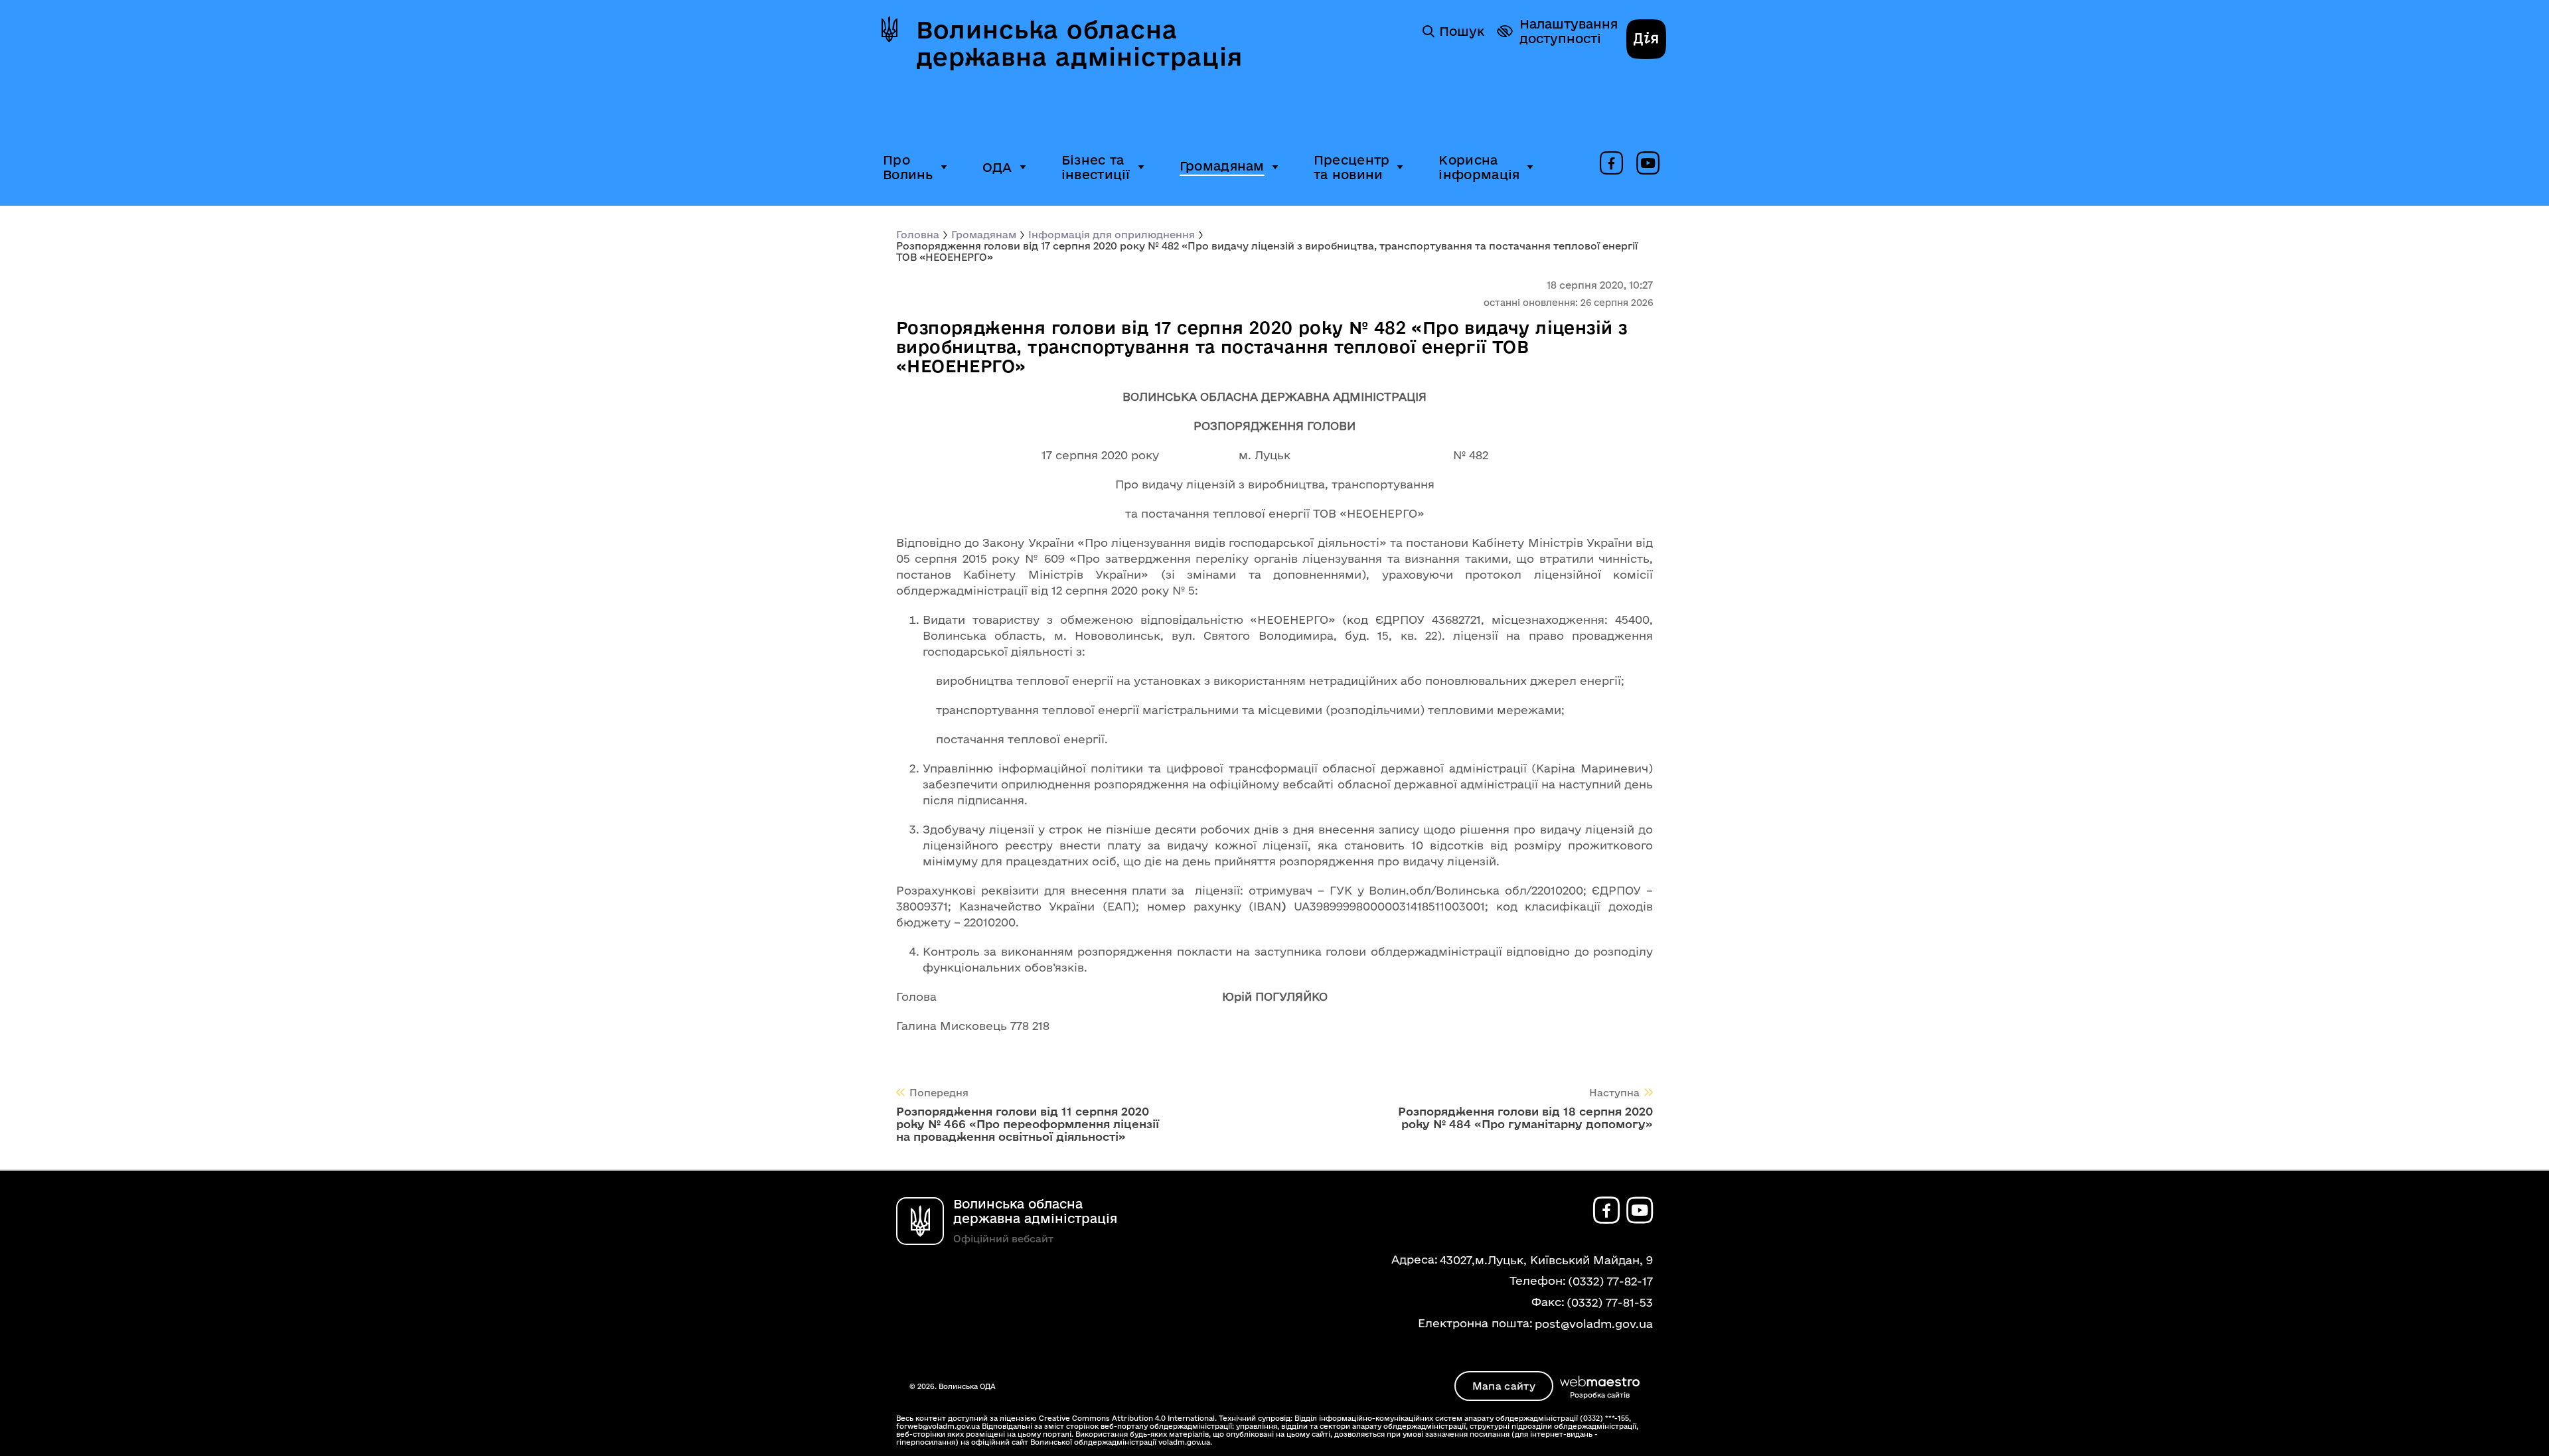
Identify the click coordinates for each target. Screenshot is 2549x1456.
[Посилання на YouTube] (1648, 164)
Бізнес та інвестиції (1096, 167)
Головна (918, 235)
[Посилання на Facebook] (1611, 164)
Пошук (1462, 31)
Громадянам (1222, 166)
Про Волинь (908, 167)
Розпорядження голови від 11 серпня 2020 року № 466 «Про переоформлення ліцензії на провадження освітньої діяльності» (1028, 1124)
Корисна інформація (1479, 167)
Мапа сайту (1504, 1386)
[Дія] (1646, 40)
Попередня (939, 1093)
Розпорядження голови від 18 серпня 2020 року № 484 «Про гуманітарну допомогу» (1525, 1118)
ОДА (997, 167)
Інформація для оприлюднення (1112, 235)
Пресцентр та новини (1352, 167)
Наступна (1614, 1093)
